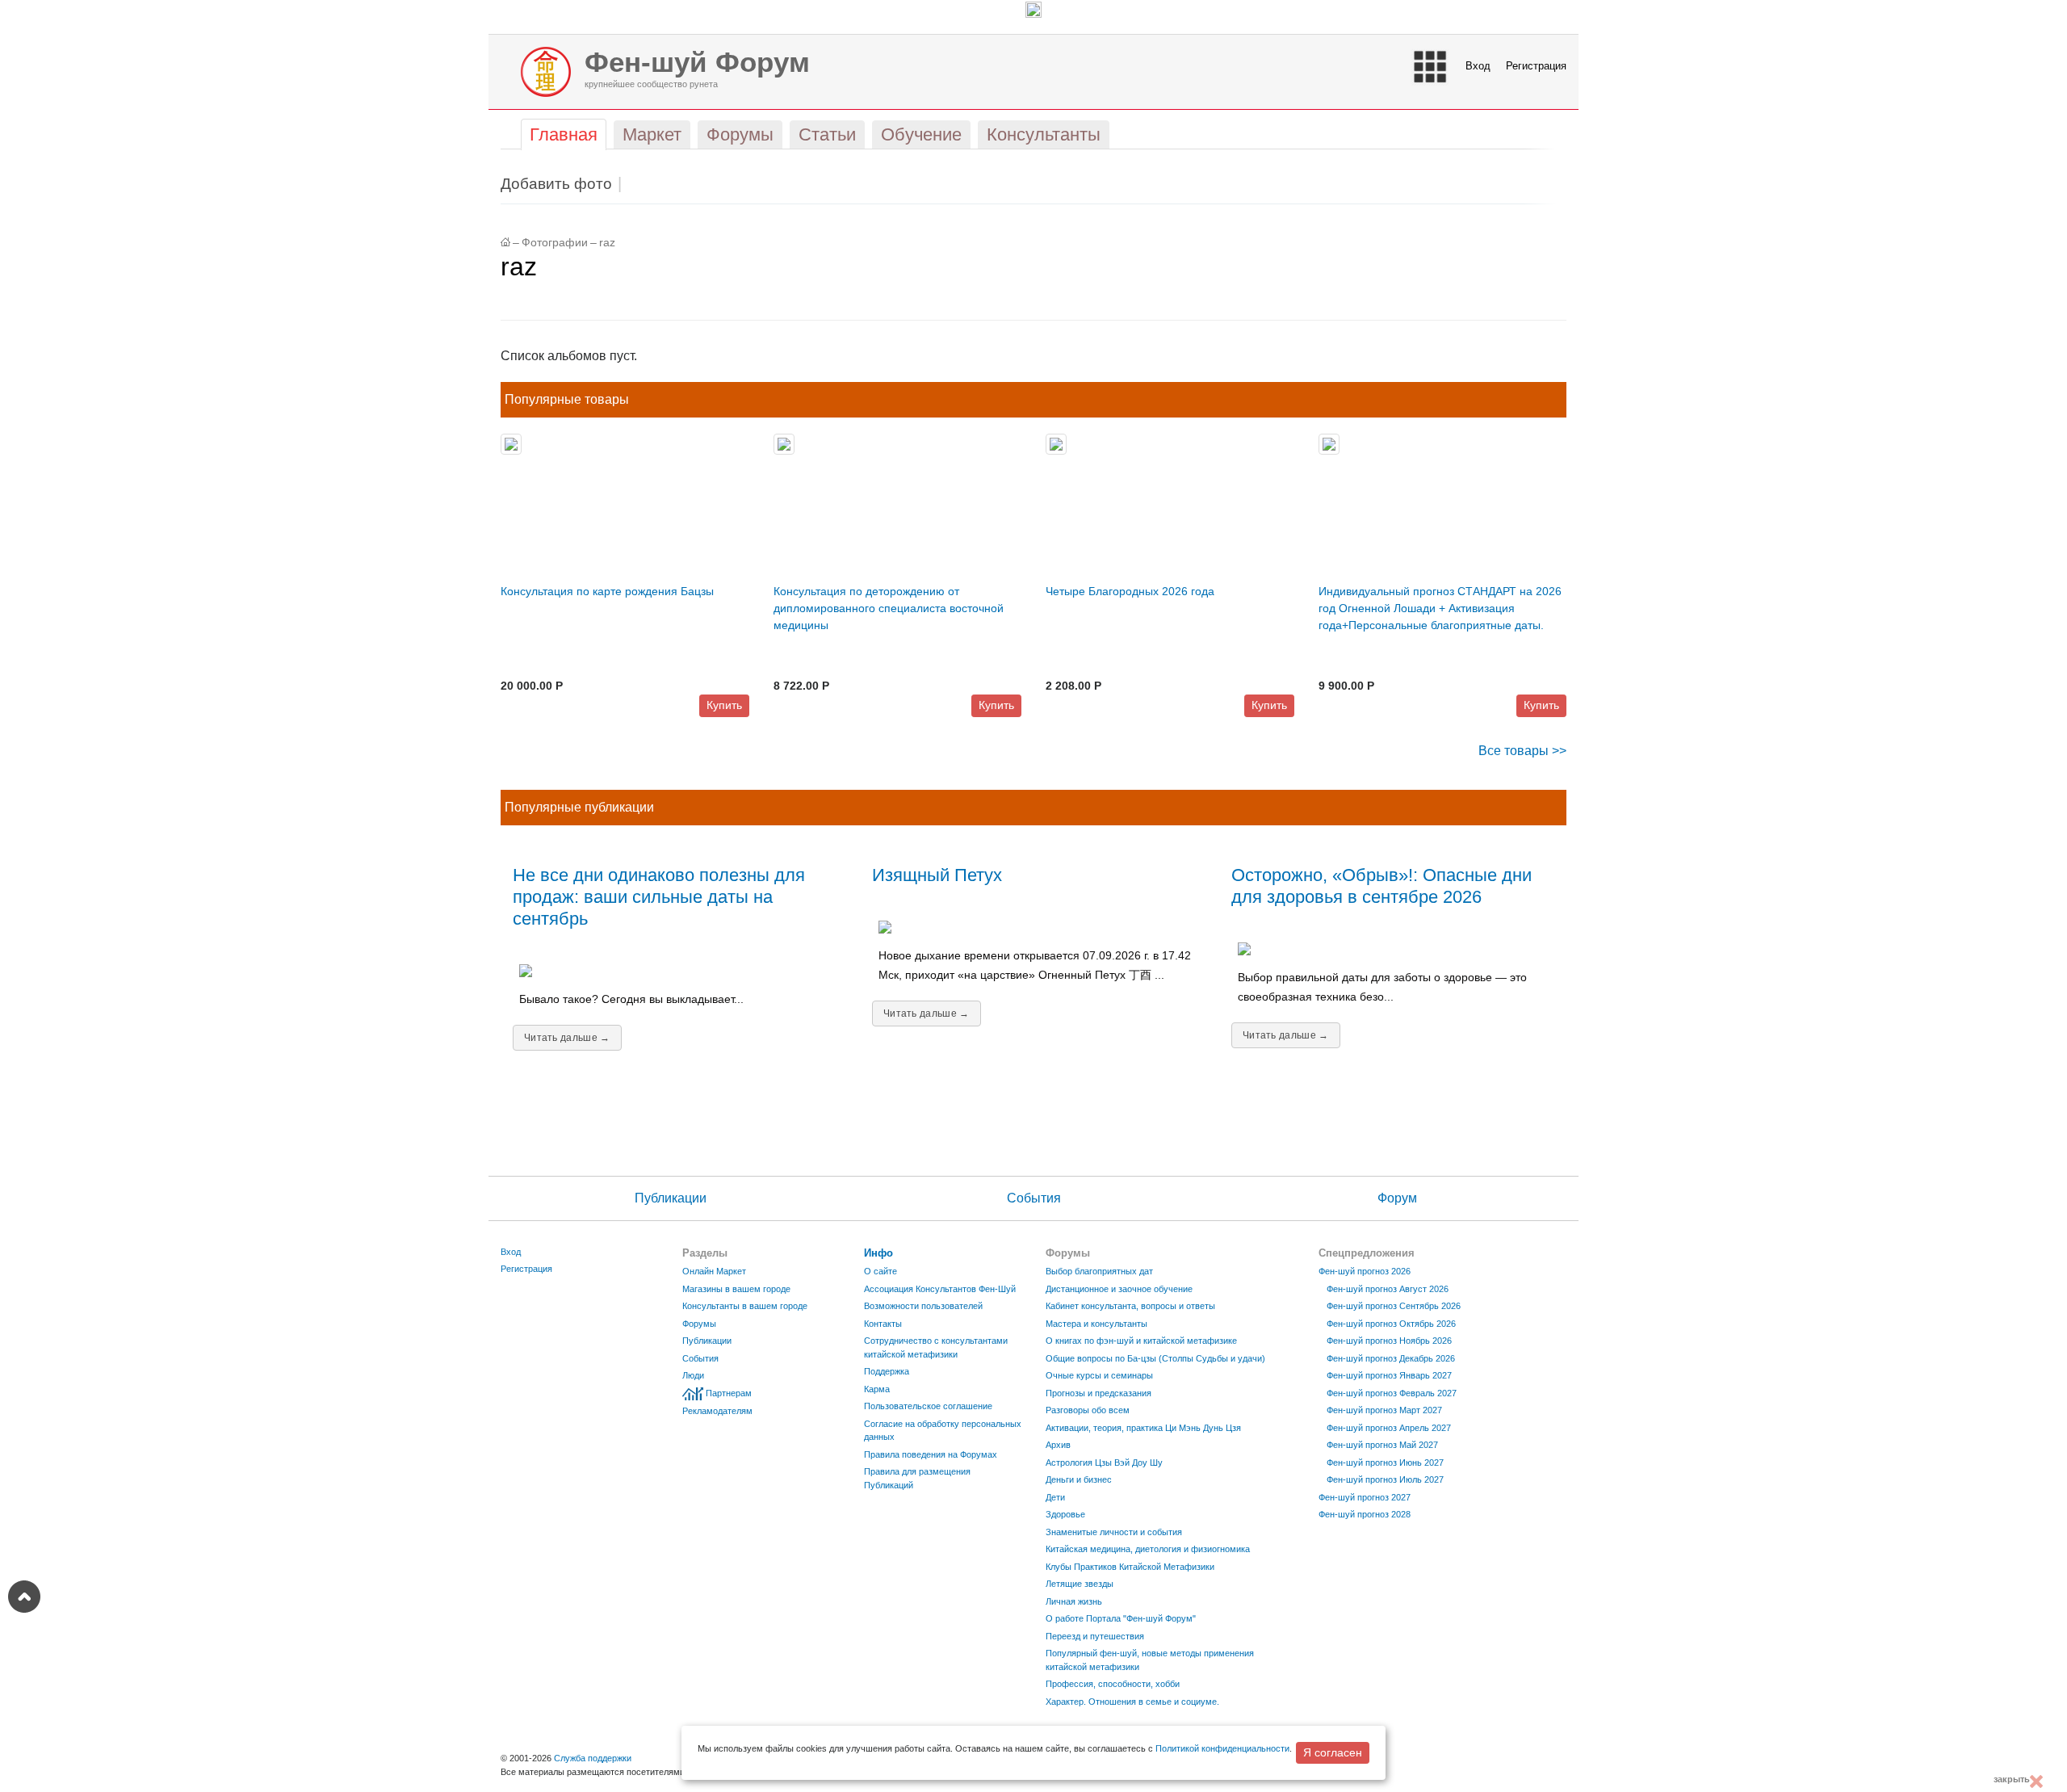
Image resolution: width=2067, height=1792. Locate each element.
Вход (1478, 66)
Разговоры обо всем (1088, 1410)
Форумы (699, 1324)
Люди (693, 1375)
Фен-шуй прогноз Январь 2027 (1389, 1375)
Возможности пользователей (923, 1306)
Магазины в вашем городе (736, 1289)
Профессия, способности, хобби (1113, 1684)
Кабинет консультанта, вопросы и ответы (1130, 1306)
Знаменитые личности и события (1114, 1532)
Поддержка (887, 1371)
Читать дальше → (567, 1038)
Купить (724, 705)
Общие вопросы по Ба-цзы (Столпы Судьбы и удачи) (1155, 1358)
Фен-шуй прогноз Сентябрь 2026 (1394, 1306)
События (1034, 1198)
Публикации (671, 1198)
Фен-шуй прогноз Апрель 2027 (1389, 1428)
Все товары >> (1522, 751)
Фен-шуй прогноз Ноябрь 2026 (1389, 1341)
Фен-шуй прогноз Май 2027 (1382, 1445)
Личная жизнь (1074, 1601)
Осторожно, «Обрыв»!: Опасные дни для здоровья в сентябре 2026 (1381, 886)
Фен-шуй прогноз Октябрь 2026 (1391, 1324)
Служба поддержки (593, 1758)
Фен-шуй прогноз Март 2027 (1384, 1410)
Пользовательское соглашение (928, 1406)
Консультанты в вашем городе (745, 1306)
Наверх (24, 1597)
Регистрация (1536, 66)
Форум (1397, 1198)
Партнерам (729, 1393)
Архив (1058, 1445)
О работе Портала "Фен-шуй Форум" (1121, 1618)
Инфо (878, 1253)
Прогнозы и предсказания (1098, 1393)
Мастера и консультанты (1096, 1324)
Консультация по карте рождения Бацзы (607, 591)
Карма (877, 1389)
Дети (1055, 1497)
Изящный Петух (937, 875)
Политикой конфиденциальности (1222, 1748)
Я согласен (1333, 1752)
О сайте (880, 1271)
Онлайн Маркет (714, 1271)
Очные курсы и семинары (1099, 1375)
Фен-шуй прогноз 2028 (1365, 1514)
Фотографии (555, 243)
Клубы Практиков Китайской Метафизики (1130, 1567)
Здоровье (1065, 1514)
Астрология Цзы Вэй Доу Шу (1104, 1463)
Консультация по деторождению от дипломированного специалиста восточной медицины (889, 608)
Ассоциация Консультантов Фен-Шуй (940, 1289)
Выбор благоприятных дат (1099, 1271)
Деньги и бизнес (1079, 1479)
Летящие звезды (1080, 1584)
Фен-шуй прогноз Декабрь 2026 (1391, 1358)
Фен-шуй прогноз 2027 (1365, 1497)
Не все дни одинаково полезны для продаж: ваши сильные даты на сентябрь (659, 897)
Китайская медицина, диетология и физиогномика (1148, 1549)
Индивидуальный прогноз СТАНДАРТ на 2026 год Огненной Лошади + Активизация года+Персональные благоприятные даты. (1440, 608)
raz (607, 243)
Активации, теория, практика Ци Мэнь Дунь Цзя (1143, 1428)
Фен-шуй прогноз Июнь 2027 (1385, 1463)
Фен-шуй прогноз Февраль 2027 (1392, 1393)
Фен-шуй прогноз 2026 (1365, 1271)
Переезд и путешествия (1095, 1636)
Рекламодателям (717, 1411)
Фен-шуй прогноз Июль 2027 (1385, 1479)
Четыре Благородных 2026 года (1130, 591)
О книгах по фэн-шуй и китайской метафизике (1141, 1341)
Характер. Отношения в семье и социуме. (1132, 1702)
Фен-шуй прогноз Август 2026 (1388, 1289)
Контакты (883, 1324)
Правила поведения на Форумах (931, 1454)
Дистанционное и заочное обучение (1119, 1289)
